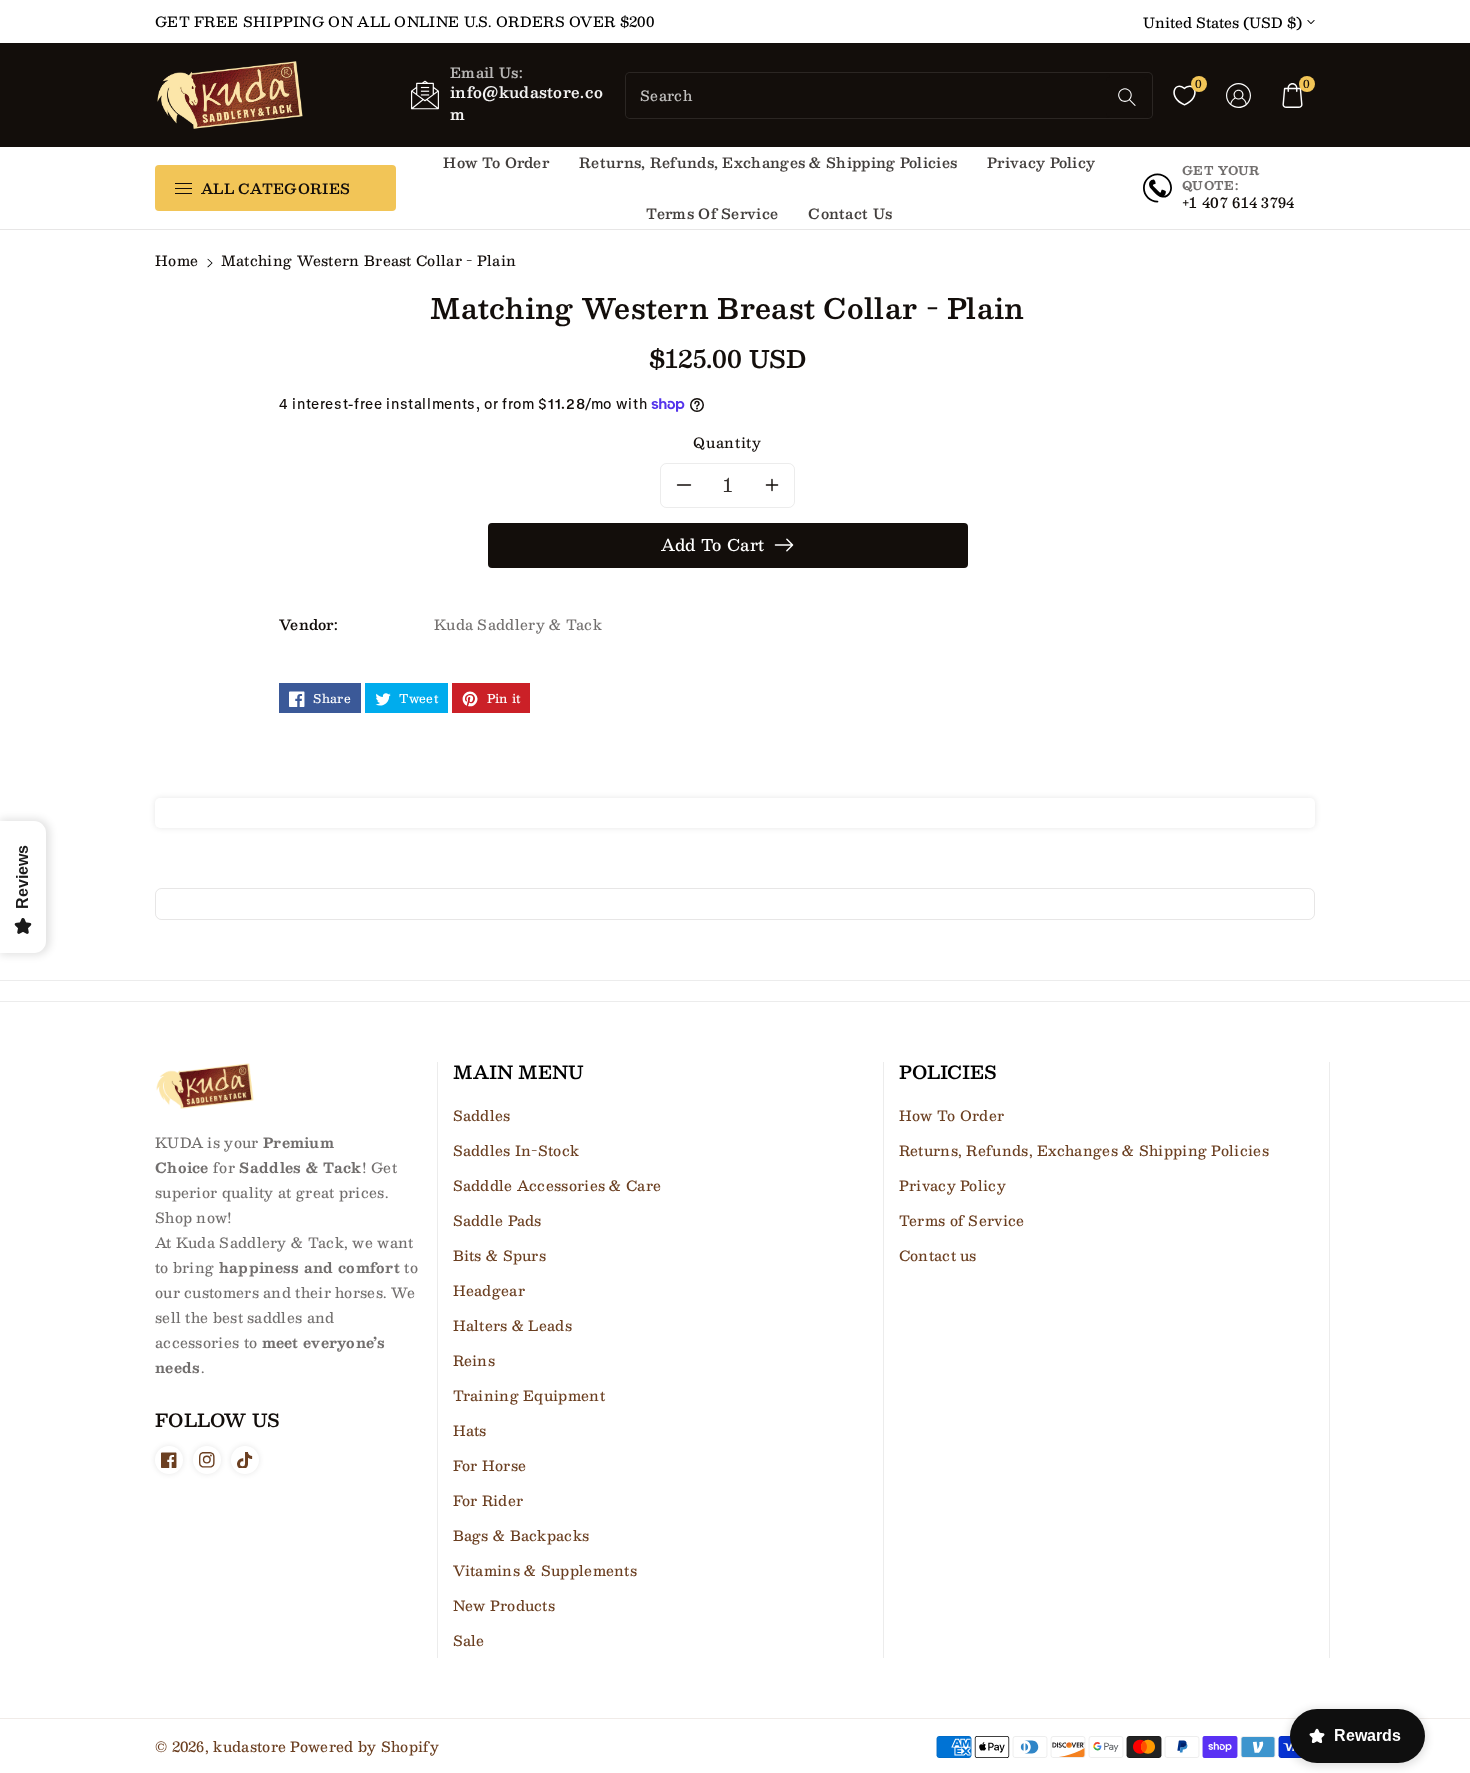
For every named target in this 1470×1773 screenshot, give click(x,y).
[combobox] (868, 95)
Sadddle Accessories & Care (557, 1185)
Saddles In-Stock (516, 1150)
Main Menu (518, 1073)
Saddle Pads (497, 1220)
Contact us (938, 1255)
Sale (469, 1640)
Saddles (482, 1115)
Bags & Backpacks (521, 1535)
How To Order (952, 1115)
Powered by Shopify (364, 1746)
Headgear (489, 1290)
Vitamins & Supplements (545, 1570)
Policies (947, 1073)
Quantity (727, 442)
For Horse (490, 1465)
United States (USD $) (1222, 22)
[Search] (1127, 97)
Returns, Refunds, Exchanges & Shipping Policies (1084, 1150)
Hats (470, 1430)
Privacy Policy (952, 1185)
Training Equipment (529, 1395)
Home (176, 260)
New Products (504, 1605)
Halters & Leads (513, 1325)
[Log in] (1239, 95)
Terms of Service (962, 1220)
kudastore (249, 1746)
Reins (474, 1360)
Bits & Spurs (500, 1255)
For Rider (488, 1500)
